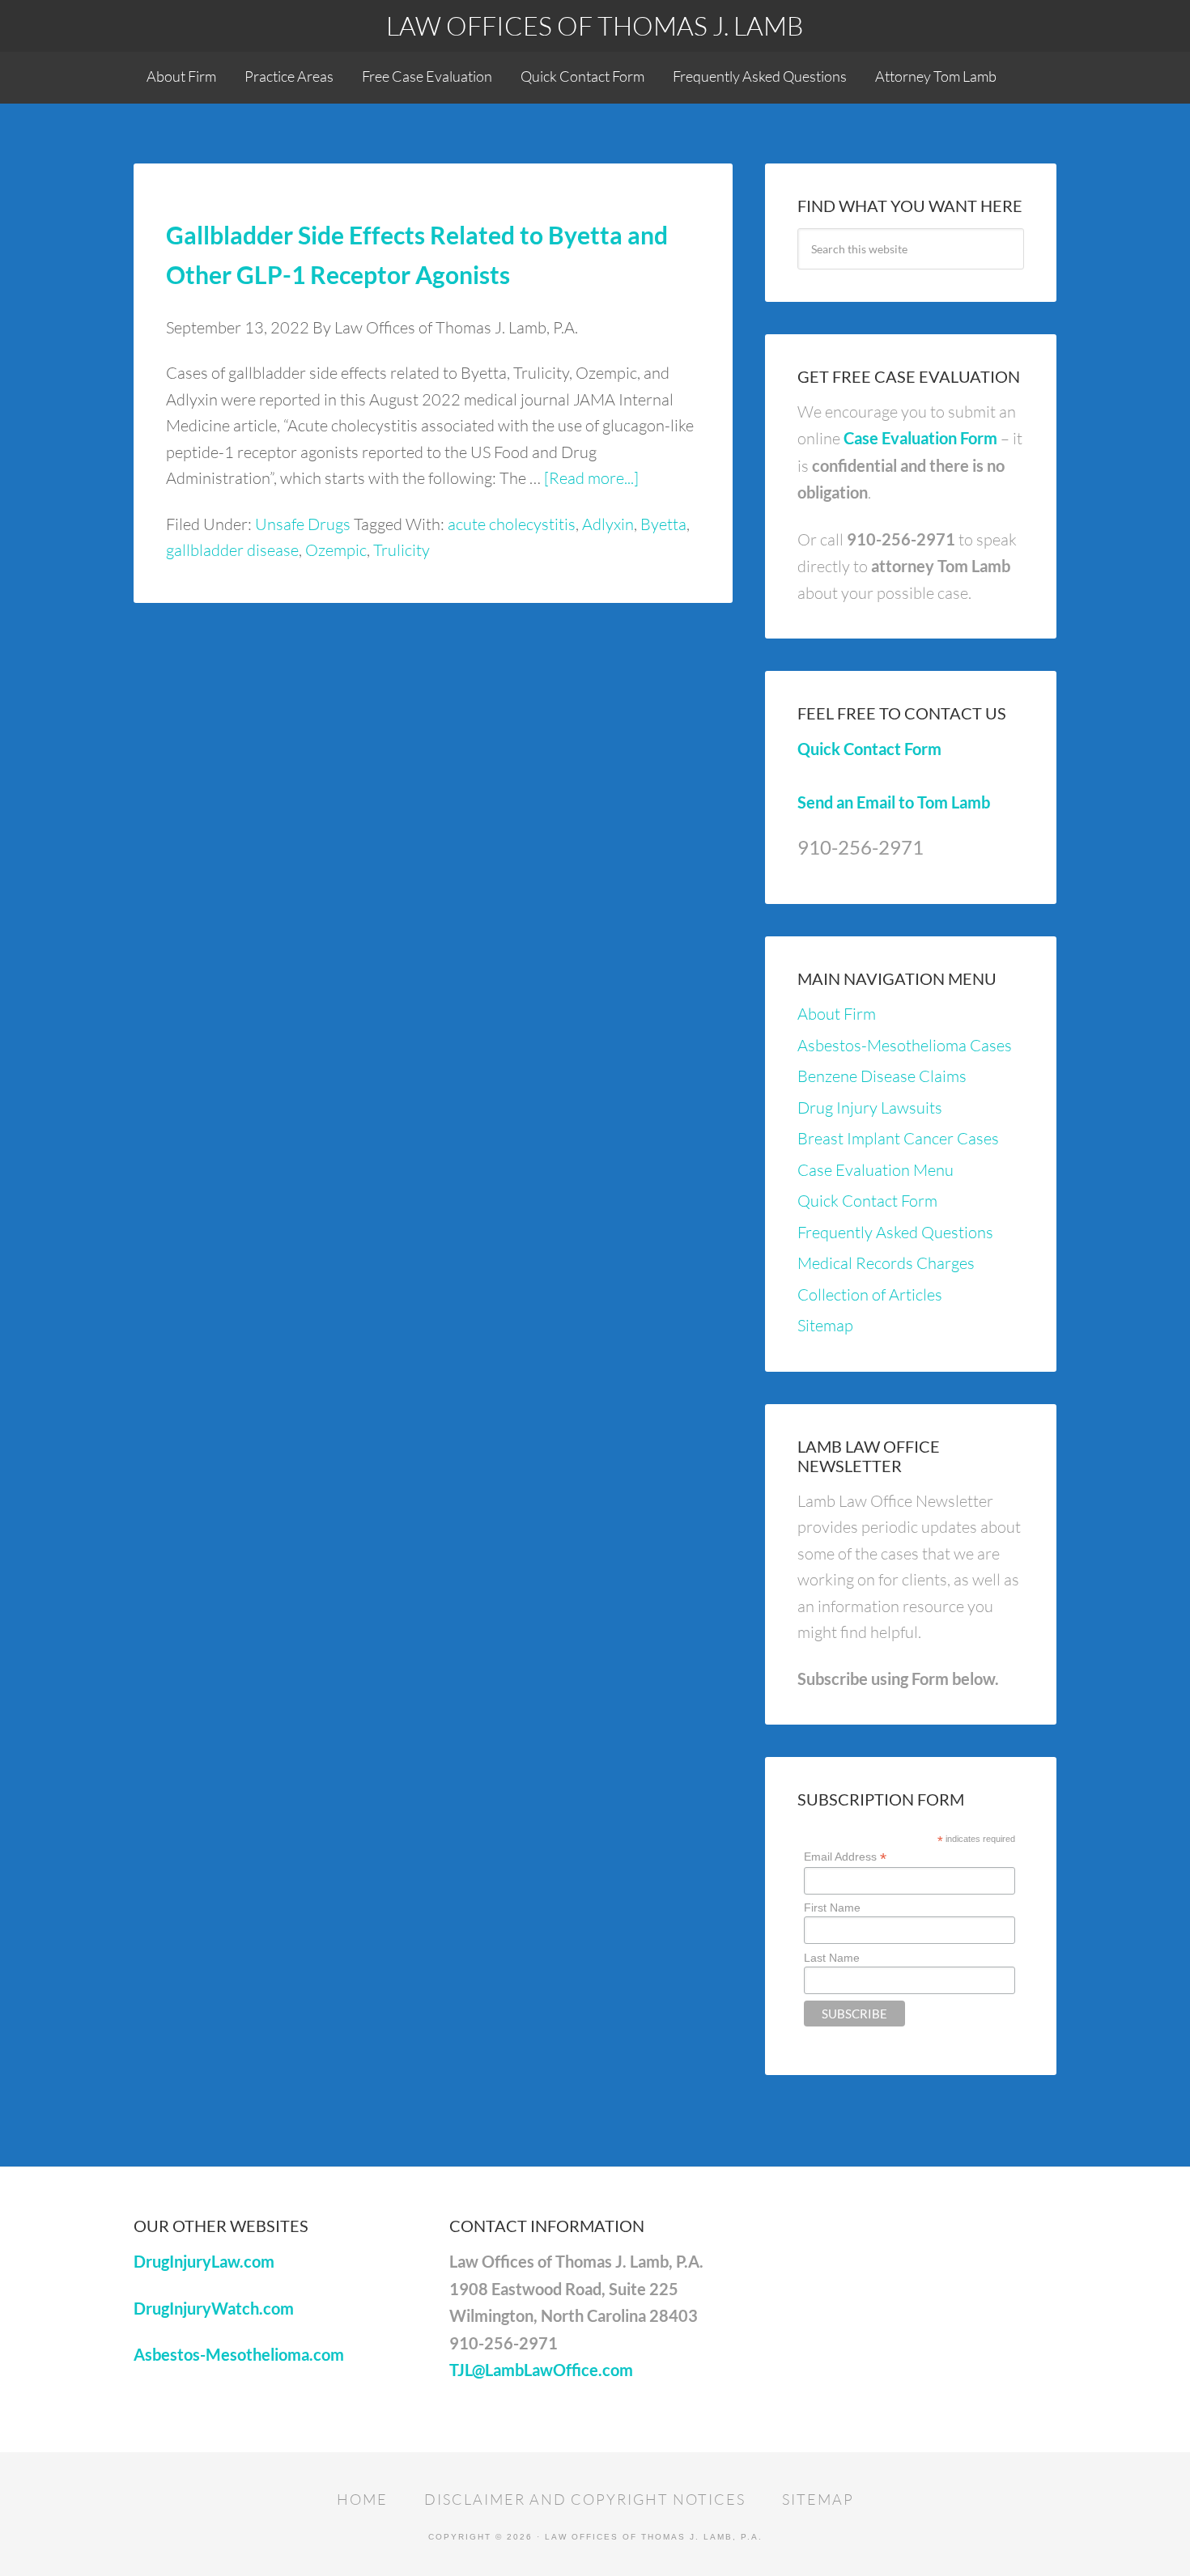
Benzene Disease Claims (882, 1076)
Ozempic (336, 550)
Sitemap (825, 1325)
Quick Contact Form (869, 749)
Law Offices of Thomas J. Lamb (595, 25)
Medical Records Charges (886, 1263)
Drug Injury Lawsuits (870, 1108)
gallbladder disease (232, 550)
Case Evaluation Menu (875, 1170)
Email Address (845, 1857)
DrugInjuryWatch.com (214, 2308)
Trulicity (402, 550)
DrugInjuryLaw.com (204, 2261)
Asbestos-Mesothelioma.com (239, 2354)
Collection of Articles (870, 1294)
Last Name (832, 1958)
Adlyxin (608, 524)
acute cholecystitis (512, 524)
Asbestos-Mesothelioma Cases (905, 1045)
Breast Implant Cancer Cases (898, 1138)
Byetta (663, 524)
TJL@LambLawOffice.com (541, 2370)
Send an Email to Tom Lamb (894, 802)
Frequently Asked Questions (895, 1232)
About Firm (837, 1014)
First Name (832, 1908)
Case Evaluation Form (920, 438)
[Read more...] (591, 478)
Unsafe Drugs (303, 524)
